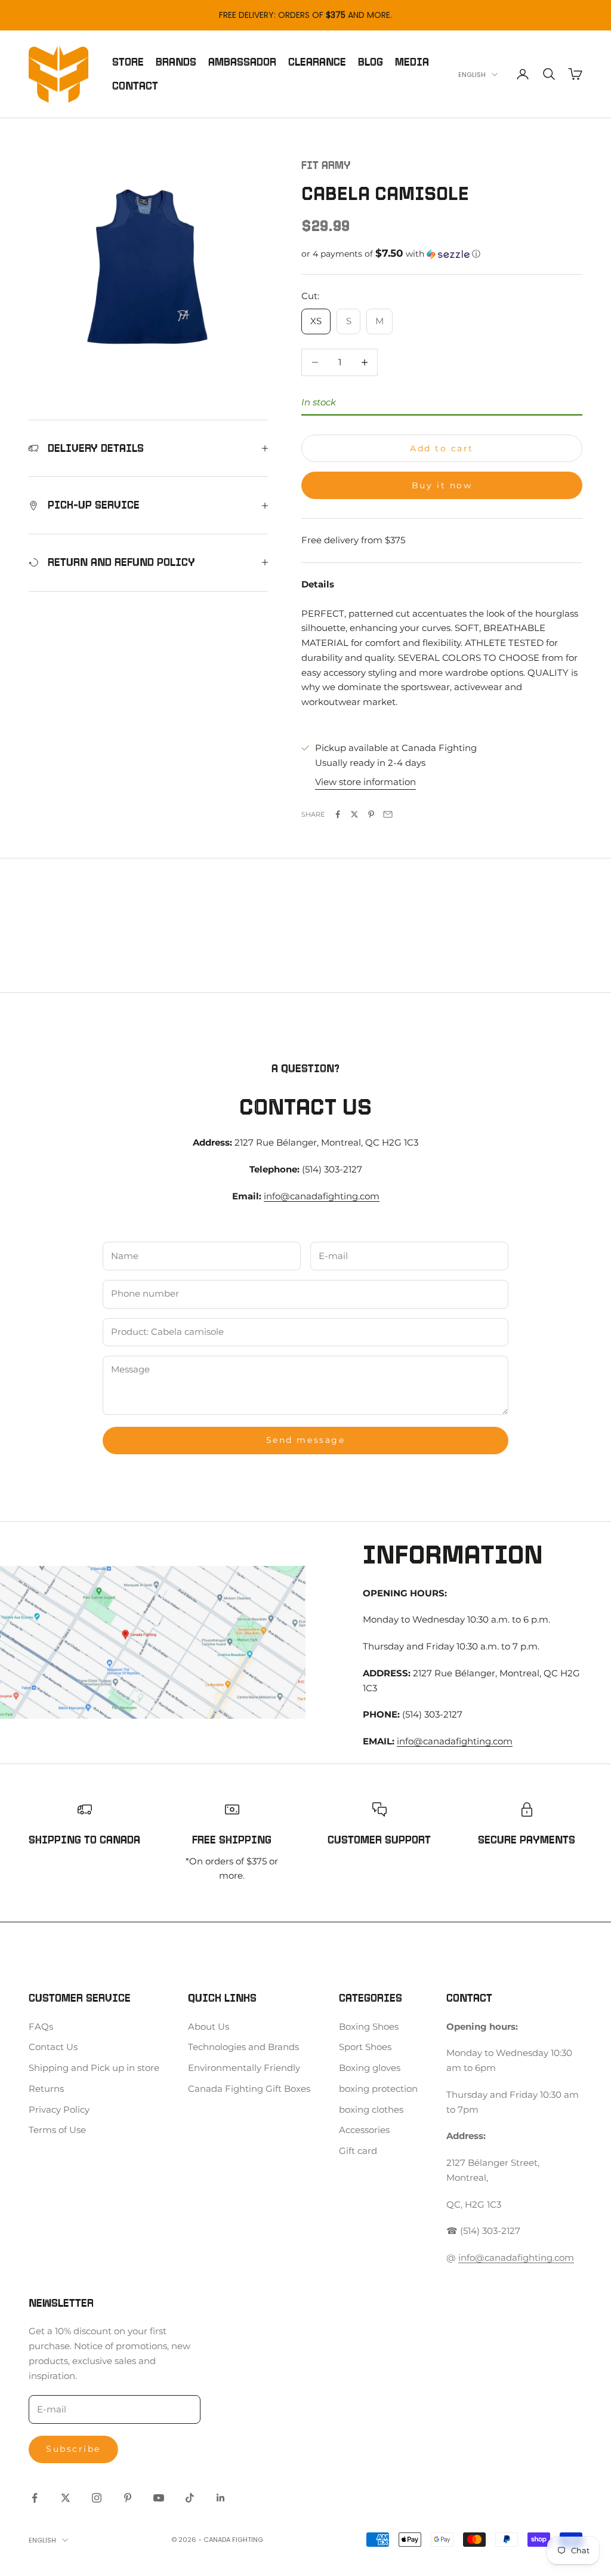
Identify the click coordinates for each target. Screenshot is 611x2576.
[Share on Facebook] (338, 814)
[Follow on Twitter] (66, 2498)
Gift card (358, 2151)
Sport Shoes (365, 2047)
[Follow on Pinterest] (128, 2498)
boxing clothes (371, 2109)
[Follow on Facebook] (35, 2498)
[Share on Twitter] (354, 814)
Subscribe (73, 2449)
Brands (176, 62)
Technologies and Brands (243, 2047)
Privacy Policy (59, 2109)
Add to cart (442, 448)
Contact (135, 86)
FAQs (41, 2026)
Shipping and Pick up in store (94, 2068)
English (472, 75)
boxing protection (378, 2089)
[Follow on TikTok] (190, 2498)
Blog (371, 62)
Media (412, 62)
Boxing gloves (370, 2068)
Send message (305, 1440)
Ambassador (242, 62)
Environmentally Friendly (244, 2068)
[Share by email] (388, 814)
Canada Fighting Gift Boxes (249, 2089)
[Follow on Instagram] (97, 2498)
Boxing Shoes (369, 2026)
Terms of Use (57, 2130)
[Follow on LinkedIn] (221, 2498)
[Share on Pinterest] (371, 814)
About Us (209, 2026)
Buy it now (442, 485)
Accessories (364, 2130)
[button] (442, 254)
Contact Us (53, 2047)
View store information (365, 782)
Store (128, 62)
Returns (46, 2089)
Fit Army (326, 165)
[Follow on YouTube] (159, 2498)
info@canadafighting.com (322, 1196)
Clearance (317, 62)
